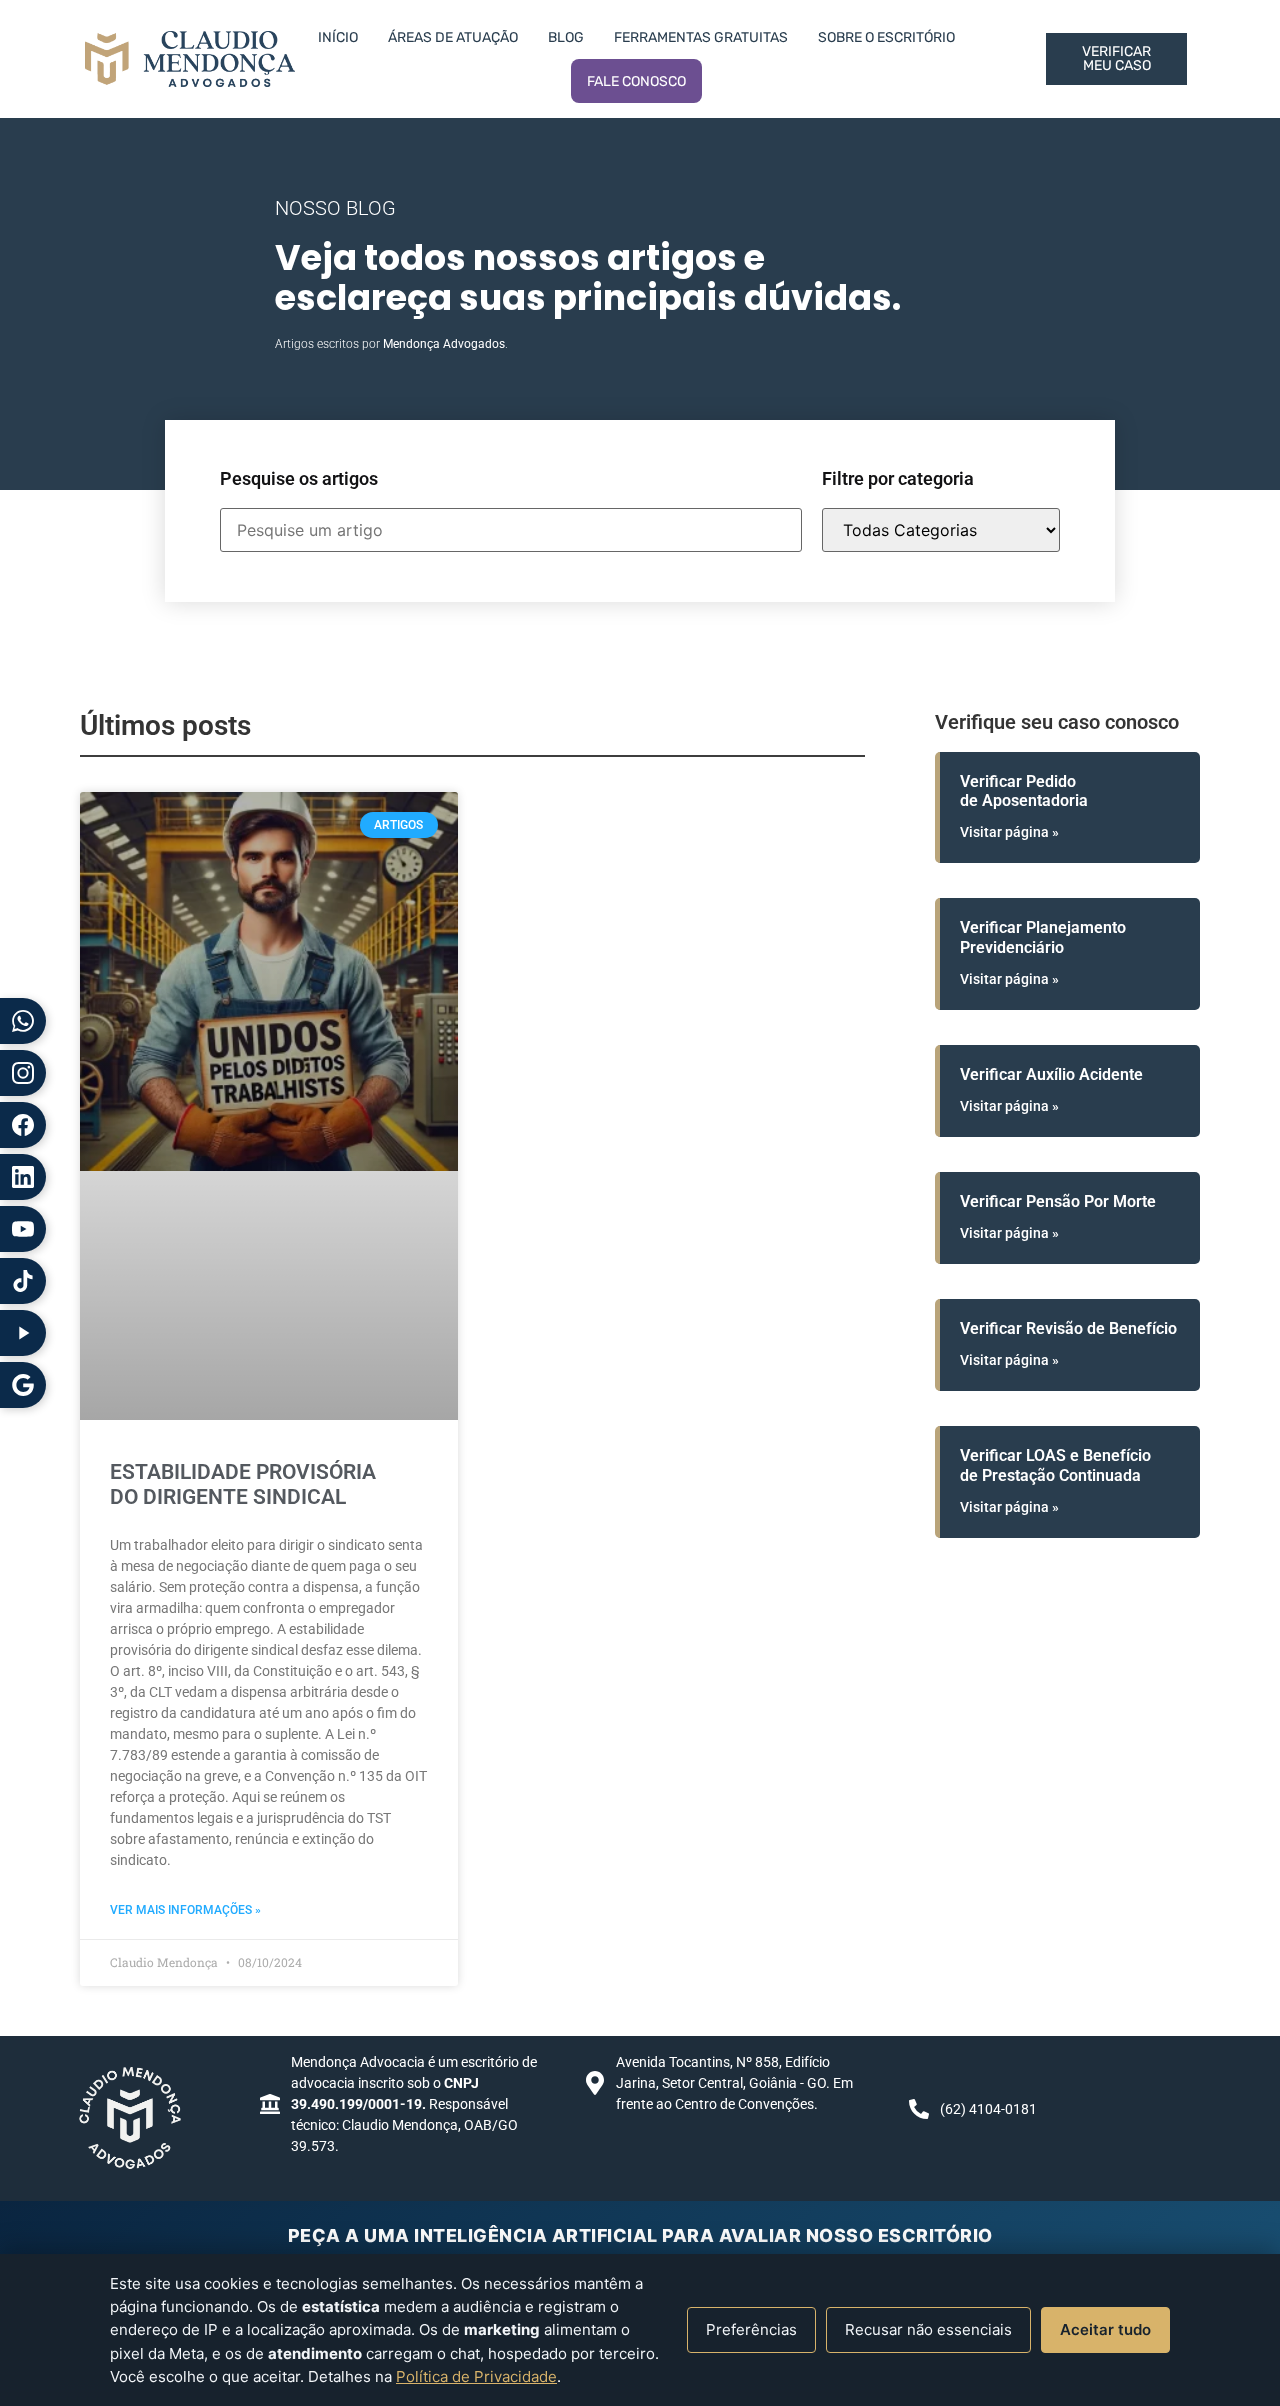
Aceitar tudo (1105, 2329)
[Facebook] (23, 1125)
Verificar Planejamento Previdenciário (1043, 937)
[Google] (23, 1385)
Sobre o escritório (886, 37)
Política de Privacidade (476, 2376)
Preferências (751, 2329)
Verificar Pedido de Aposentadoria (1024, 791)
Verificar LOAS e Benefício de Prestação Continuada (1055, 1465)
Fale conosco (636, 81)
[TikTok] (23, 1281)
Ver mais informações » (185, 1910)
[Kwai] (23, 1333)
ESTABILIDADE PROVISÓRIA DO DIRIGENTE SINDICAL (243, 1484)
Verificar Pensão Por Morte (1058, 1201)
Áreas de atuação (453, 37)
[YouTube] (23, 1229)
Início (338, 37)
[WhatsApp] (23, 1021)
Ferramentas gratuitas (701, 37)
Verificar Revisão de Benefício (1068, 1328)
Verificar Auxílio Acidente (1051, 1074)
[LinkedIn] (23, 1177)
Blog (566, 37)
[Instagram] (23, 1073)
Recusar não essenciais (928, 2329)
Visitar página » (1009, 832)
